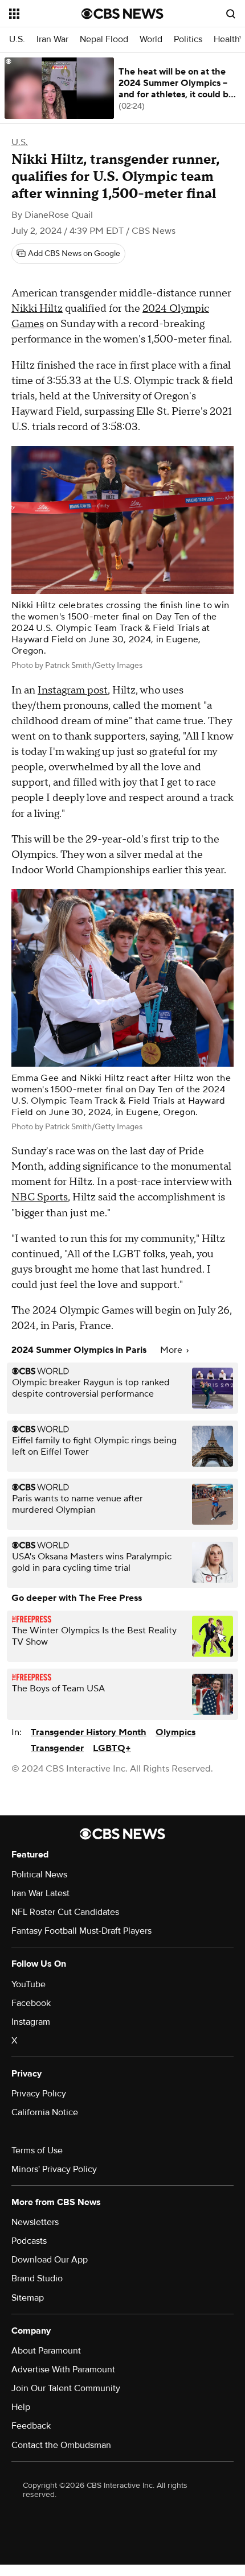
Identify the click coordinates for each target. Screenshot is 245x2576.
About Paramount (46, 2351)
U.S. (17, 40)
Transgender (57, 1748)
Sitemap (28, 2298)
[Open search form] (231, 14)
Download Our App (50, 2260)
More (172, 1350)
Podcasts (29, 2241)
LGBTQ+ (112, 1748)
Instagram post (73, 690)
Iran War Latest (40, 1893)
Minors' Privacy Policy (54, 2169)
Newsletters (35, 2222)
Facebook (31, 2003)
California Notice (45, 2112)
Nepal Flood (104, 40)
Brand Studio (37, 2278)
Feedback (31, 2426)
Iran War (52, 40)
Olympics (175, 1732)
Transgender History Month (89, 1732)
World (151, 40)
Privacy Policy (39, 2094)
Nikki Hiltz (37, 309)
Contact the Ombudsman (61, 2445)
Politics (188, 40)
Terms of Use (37, 2150)
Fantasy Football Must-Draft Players (81, 1931)
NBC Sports (40, 1197)
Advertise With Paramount (63, 2369)
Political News (39, 1875)
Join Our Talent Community (66, 2388)
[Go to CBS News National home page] (122, 14)
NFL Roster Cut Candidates (65, 1912)
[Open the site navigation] (45, 14)
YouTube (28, 1984)
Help (21, 2407)
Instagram (31, 2022)
